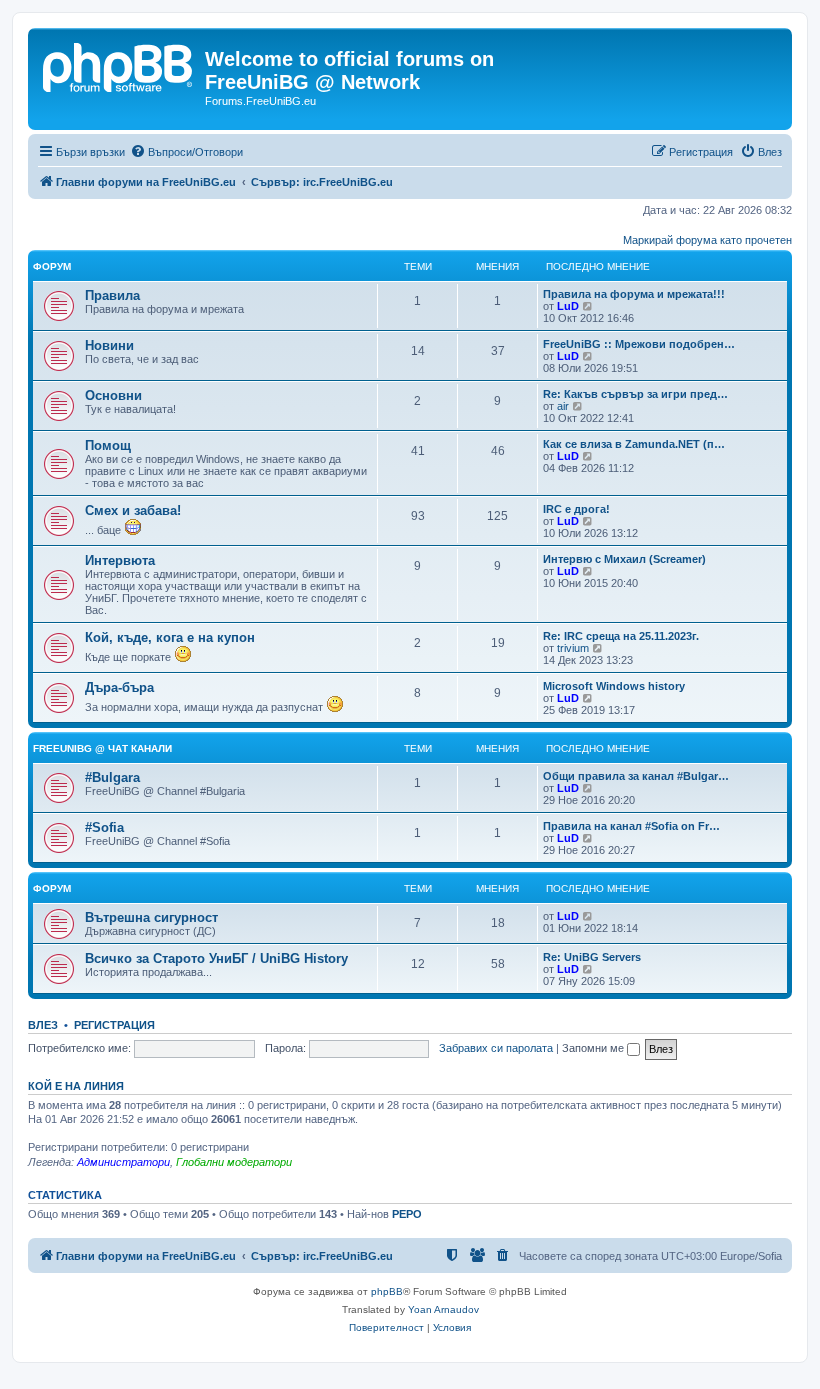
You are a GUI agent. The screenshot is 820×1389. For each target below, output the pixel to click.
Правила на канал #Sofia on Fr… (631, 826)
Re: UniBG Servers (592, 957)
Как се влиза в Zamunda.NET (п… (634, 444)
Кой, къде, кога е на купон (170, 637)
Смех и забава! (133, 510)
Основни (113, 395)
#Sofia (104, 827)
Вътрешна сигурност (151, 917)
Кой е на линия (76, 1086)
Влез (43, 1025)
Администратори (123, 1162)
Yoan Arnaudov (443, 1309)
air (563, 406)
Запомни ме (594, 1048)
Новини (109, 345)
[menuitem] (186, 152)
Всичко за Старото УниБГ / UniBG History (216, 958)
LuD (568, 306)
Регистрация (114, 1025)
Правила (112, 295)
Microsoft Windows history (614, 686)
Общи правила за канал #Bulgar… (636, 776)
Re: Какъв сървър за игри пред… (635, 394)
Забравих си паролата (496, 1048)
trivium (573, 648)
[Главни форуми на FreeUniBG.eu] (119, 65)
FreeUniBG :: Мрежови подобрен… (639, 344)
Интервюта (120, 560)
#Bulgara (112, 777)
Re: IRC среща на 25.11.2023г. (621, 636)
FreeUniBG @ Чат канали (102, 748)
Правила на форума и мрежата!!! (634, 294)
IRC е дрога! (576, 509)
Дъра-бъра (119, 687)
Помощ (108, 445)
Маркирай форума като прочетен (707, 240)
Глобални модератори (234, 1162)
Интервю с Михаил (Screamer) (624, 559)
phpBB (387, 1291)
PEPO (407, 1214)
